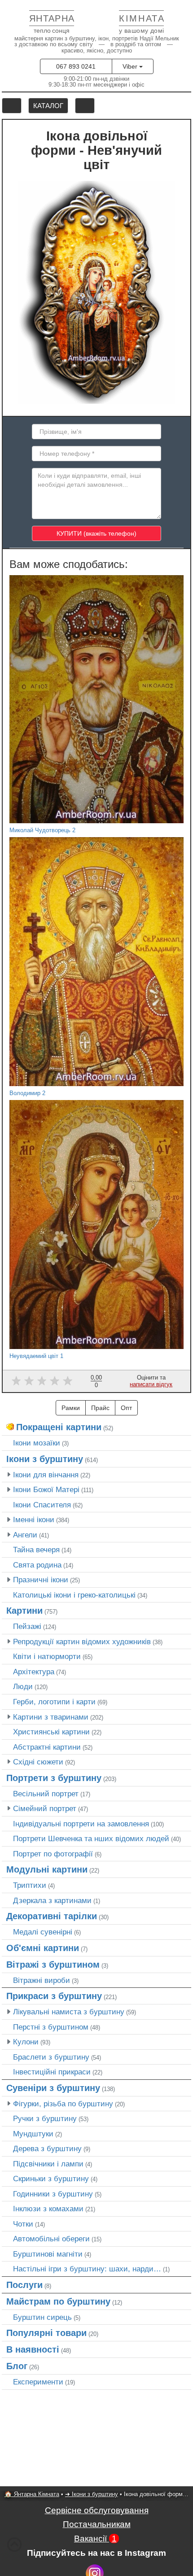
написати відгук (151, 1384)
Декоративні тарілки (52, 1916)
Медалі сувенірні (43, 1932)
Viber (131, 66)
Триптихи (30, 1885)
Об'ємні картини (43, 1948)
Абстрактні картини (47, 1747)
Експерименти (38, 2382)
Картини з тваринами (51, 1717)
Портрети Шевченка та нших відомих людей (91, 1838)
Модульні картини (47, 1869)
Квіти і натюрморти (47, 1656)
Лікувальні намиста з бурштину (69, 2012)
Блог (17, 2366)
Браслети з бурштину (51, 2057)
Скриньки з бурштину (51, 2179)
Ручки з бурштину (45, 2118)
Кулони (26, 2042)
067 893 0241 (76, 66)
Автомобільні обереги (51, 2239)
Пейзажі (27, 1626)
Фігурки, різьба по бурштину (63, 2104)
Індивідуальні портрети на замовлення (81, 1824)
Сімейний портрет (45, 1808)
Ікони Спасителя (42, 1505)
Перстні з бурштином (51, 2027)
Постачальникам (97, 2524)
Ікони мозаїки (37, 1443)
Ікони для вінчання (46, 1475)
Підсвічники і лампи (48, 2164)
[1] (16, 1381)
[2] (29, 1381)
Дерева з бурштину (47, 2148)
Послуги (24, 2285)
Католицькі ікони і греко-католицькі (74, 1595)
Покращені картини (59, 1427)
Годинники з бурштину (53, 2194)
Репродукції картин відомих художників (82, 1642)
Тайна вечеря (36, 1550)
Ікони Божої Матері (46, 1489)
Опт (126, 1408)
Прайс (100, 1408)
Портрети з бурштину (54, 1778)
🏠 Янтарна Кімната (32, 2494)
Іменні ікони (34, 1519)
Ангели (25, 1535)
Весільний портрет (46, 1794)
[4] (55, 1381)
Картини (24, 1611)
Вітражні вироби (42, 1980)
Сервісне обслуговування (97, 2510)
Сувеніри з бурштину (53, 2088)
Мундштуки (33, 2134)
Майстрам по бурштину (58, 2301)
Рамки (71, 1408)
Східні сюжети (38, 1762)
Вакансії (95, 2539)
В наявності (33, 2349)
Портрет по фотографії (53, 1854)
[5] (68, 1381)
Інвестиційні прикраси (52, 2072)
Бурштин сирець (42, 2317)
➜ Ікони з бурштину (92, 2494)
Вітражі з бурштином (53, 1965)
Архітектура (34, 1672)
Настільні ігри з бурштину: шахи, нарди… (87, 2269)
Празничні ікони (41, 1580)
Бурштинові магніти (48, 2254)
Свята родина (37, 1565)
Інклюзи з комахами (48, 2209)
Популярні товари (46, 2333)
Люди (23, 1686)
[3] (42, 1381)
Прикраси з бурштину (54, 1996)
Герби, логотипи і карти (54, 1702)
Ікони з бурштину (45, 1459)
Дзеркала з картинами (52, 1900)
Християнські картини (51, 1732)
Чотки (23, 2224)
